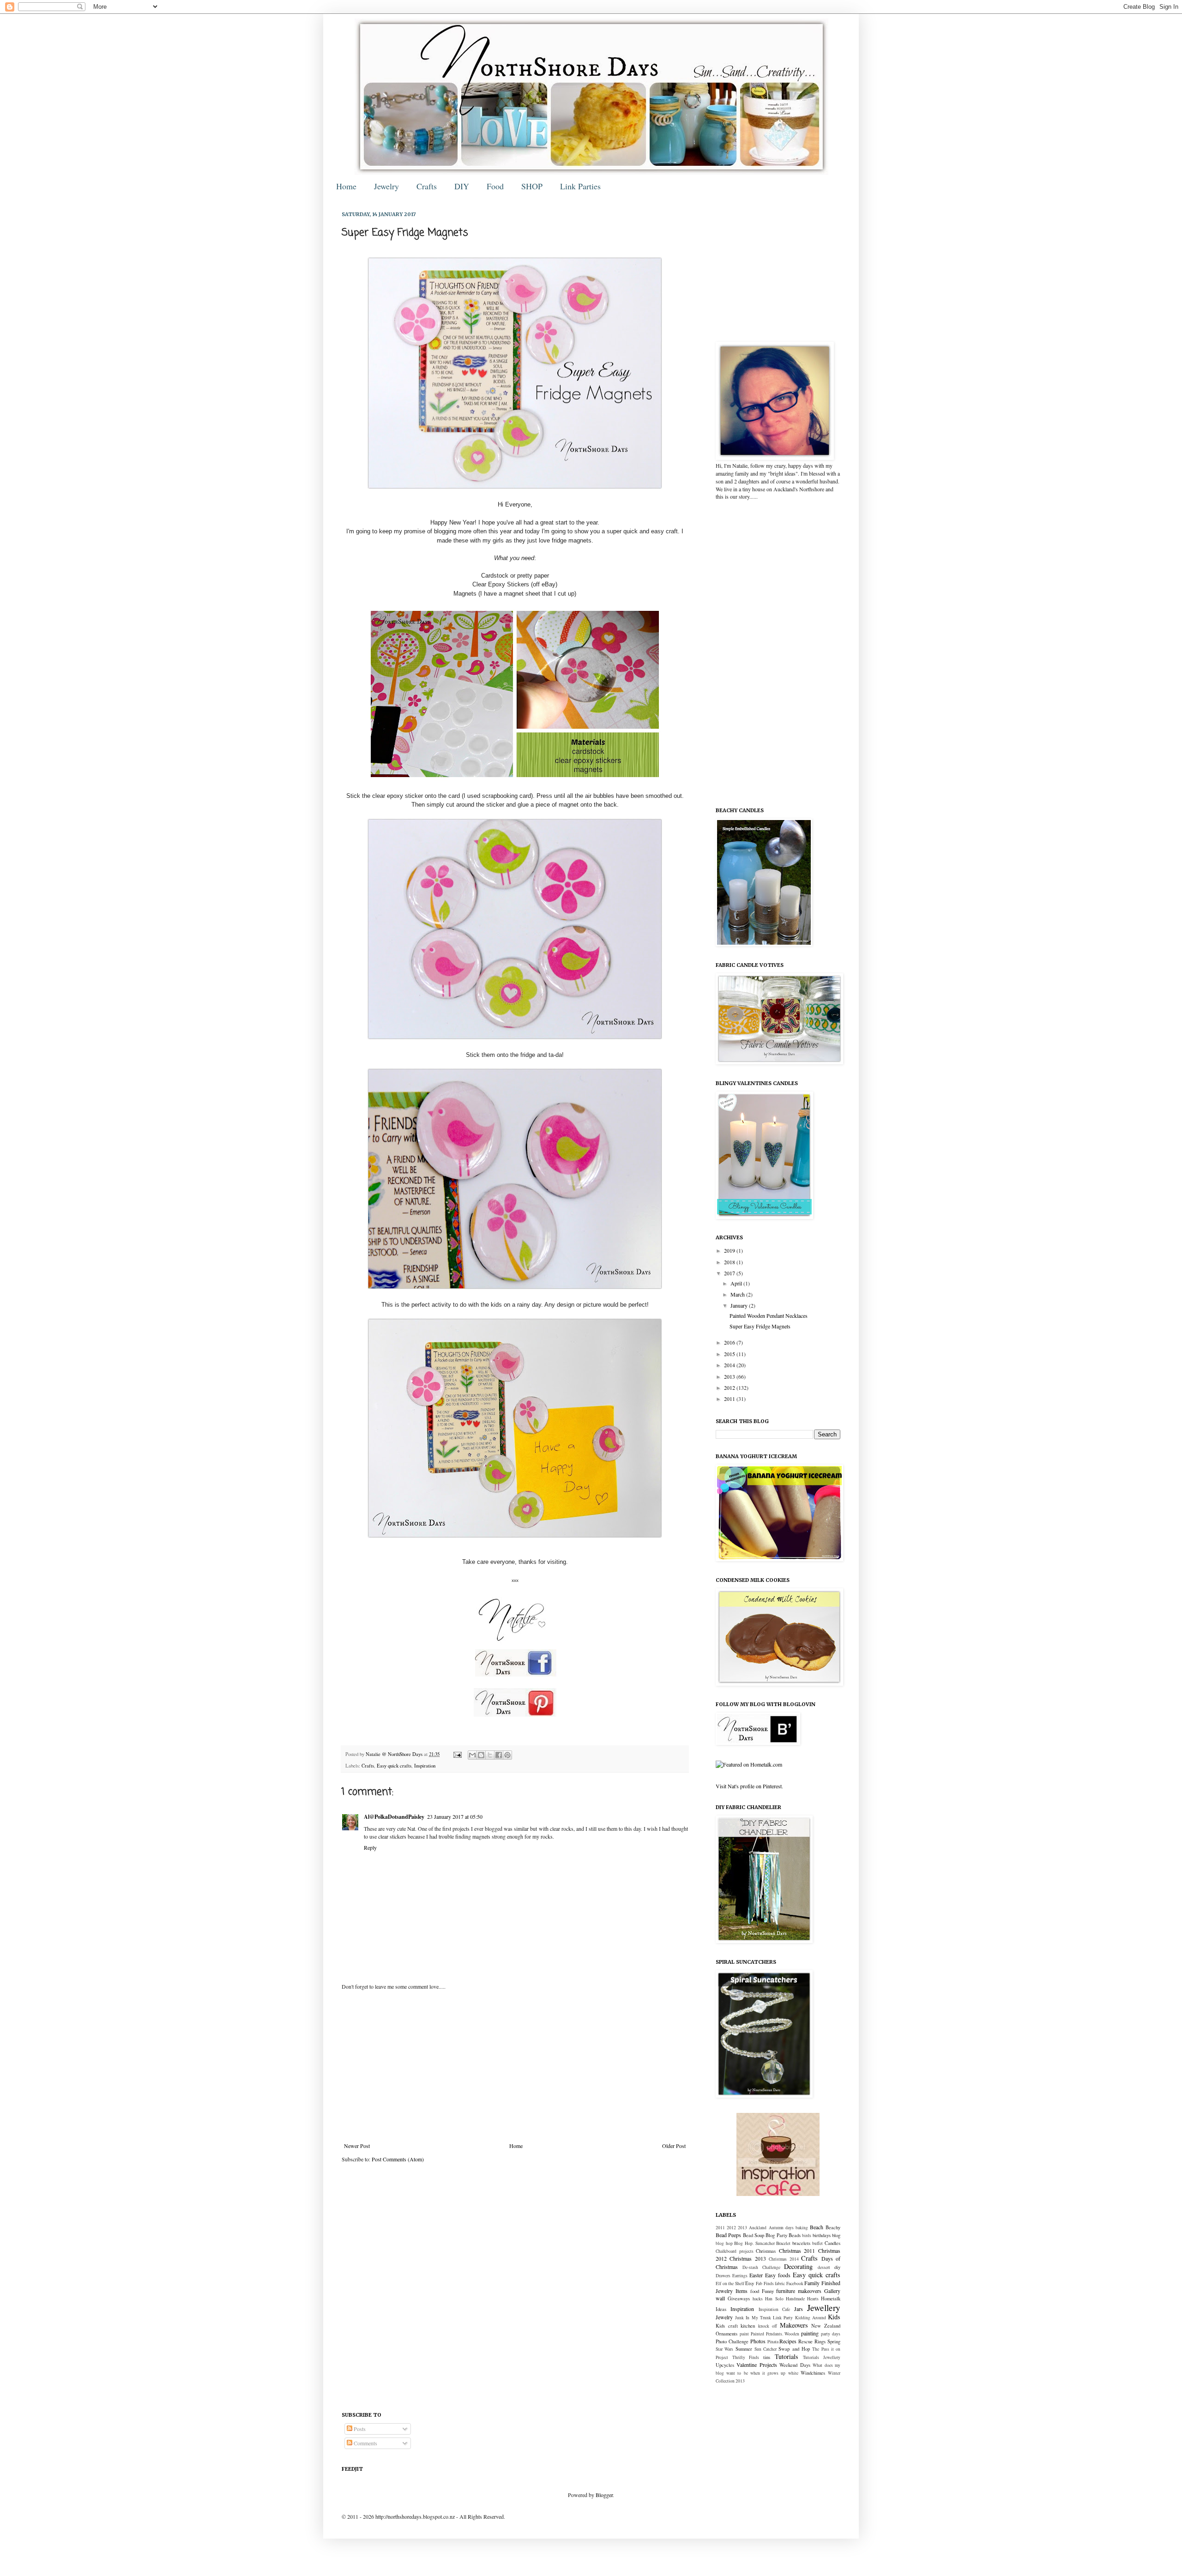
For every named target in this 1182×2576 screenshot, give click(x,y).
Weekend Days (795, 2365)
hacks (758, 2299)
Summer (744, 2349)
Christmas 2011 (797, 2250)
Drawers (723, 2276)
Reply (370, 1847)
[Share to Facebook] (499, 1755)
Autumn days (781, 2228)
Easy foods (778, 2275)
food (755, 2291)
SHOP (532, 186)
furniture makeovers (799, 2291)
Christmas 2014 (784, 2259)
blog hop (724, 2243)
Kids (834, 2317)
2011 (730, 1399)
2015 (730, 1354)
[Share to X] (490, 1755)
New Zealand (826, 2326)
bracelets (801, 2243)
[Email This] (472, 1755)
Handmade (795, 2299)
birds (807, 2235)
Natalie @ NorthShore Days (395, 1754)
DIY (462, 186)
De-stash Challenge (761, 2267)
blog (836, 2235)
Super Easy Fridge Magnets (760, 1326)
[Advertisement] (515, 2066)
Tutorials (787, 2356)
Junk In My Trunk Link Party (764, 2318)
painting (810, 2333)
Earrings (740, 2276)
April (737, 1283)
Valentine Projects (757, 2365)
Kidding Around (811, 2318)
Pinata (773, 2342)
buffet (817, 2243)
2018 (730, 1262)
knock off (768, 2326)
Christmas (766, 2251)
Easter (756, 2275)
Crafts (427, 186)
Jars (799, 2309)
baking (802, 2228)
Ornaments (727, 2334)
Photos (758, 2341)
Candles (832, 2243)
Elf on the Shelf (730, 2283)
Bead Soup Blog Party (765, 2235)
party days (831, 2334)
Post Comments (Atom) (398, 2159)
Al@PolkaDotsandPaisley (394, 1817)
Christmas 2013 (748, 2258)
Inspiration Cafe (774, 2309)
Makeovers (794, 2325)
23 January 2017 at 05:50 (455, 1816)
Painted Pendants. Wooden (775, 2334)
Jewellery (824, 2308)
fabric (780, 2283)
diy (837, 2267)
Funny (768, 2291)
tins (767, 2357)
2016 (730, 1342)
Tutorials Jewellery (822, 2357)
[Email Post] (457, 1754)
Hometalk (831, 2298)
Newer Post (357, 2146)
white (793, 2373)
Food (495, 186)
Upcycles (725, 2365)
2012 (730, 1388)
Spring (834, 2341)
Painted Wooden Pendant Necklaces (769, 1315)
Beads (795, 2235)
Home (346, 186)
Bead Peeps (728, 2235)
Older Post (674, 2146)
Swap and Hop (794, 2349)
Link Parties (580, 186)
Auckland (758, 2228)
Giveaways (739, 2298)
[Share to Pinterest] (507, 1755)
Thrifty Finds (746, 2357)
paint (744, 2334)
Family (812, 2283)
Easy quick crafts (394, 1766)
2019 (730, 1250)
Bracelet (783, 2243)
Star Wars (724, 2349)
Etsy (750, 2283)
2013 (730, 1376)
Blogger (604, 2495)
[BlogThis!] (481, 1755)
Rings (820, 2341)
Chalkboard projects (735, 2251)
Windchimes (813, 2373)
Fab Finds (765, 2283)
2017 (730, 1273)
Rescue (805, 2341)
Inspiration (425, 1766)
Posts (359, 2429)
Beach (817, 2227)
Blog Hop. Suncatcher (754, 2243)
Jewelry (386, 186)
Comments (365, 2443)
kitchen (748, 2326)
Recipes (788, 2341)
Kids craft (727, 2326)
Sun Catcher (766, 2349)
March (738, 1294)
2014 (730, 1365)
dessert (824, 2267)
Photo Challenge (732, 2341)
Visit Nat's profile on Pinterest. (749, 1786)
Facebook (795, 2283)
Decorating (798, 2266)
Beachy (833, 2227)
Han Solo (774, 2299)
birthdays (822, 2235)
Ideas (721, 2309)
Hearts (813, 2299)
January (740, 1305)
